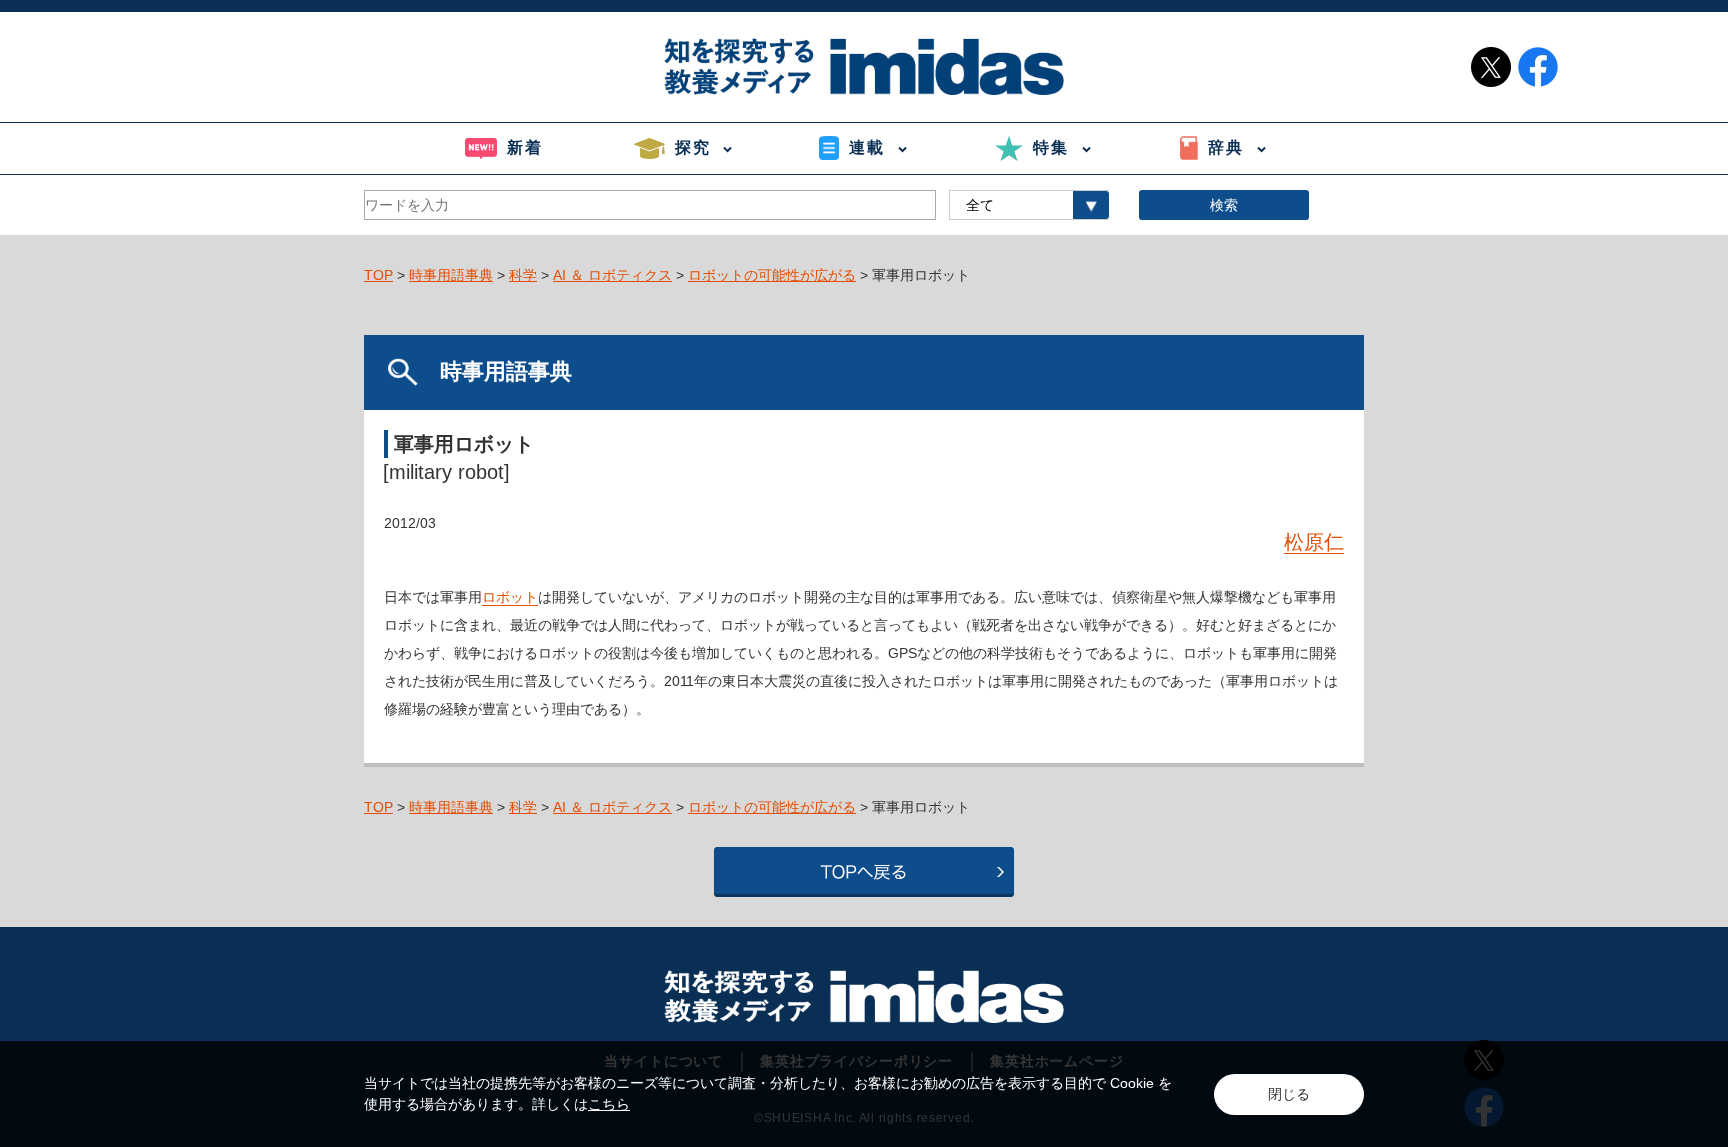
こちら (609, 1104)
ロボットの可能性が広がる (772, 275)
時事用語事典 (451, 275)
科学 (523, 275)
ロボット (510, 597)
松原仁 (1314, 542)
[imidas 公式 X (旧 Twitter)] (1491, 67)
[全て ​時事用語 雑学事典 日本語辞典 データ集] (1029, 205)
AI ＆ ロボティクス (612, 275)
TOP (378, 275)
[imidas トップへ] (864, 66)
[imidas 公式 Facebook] (1538, 67)
